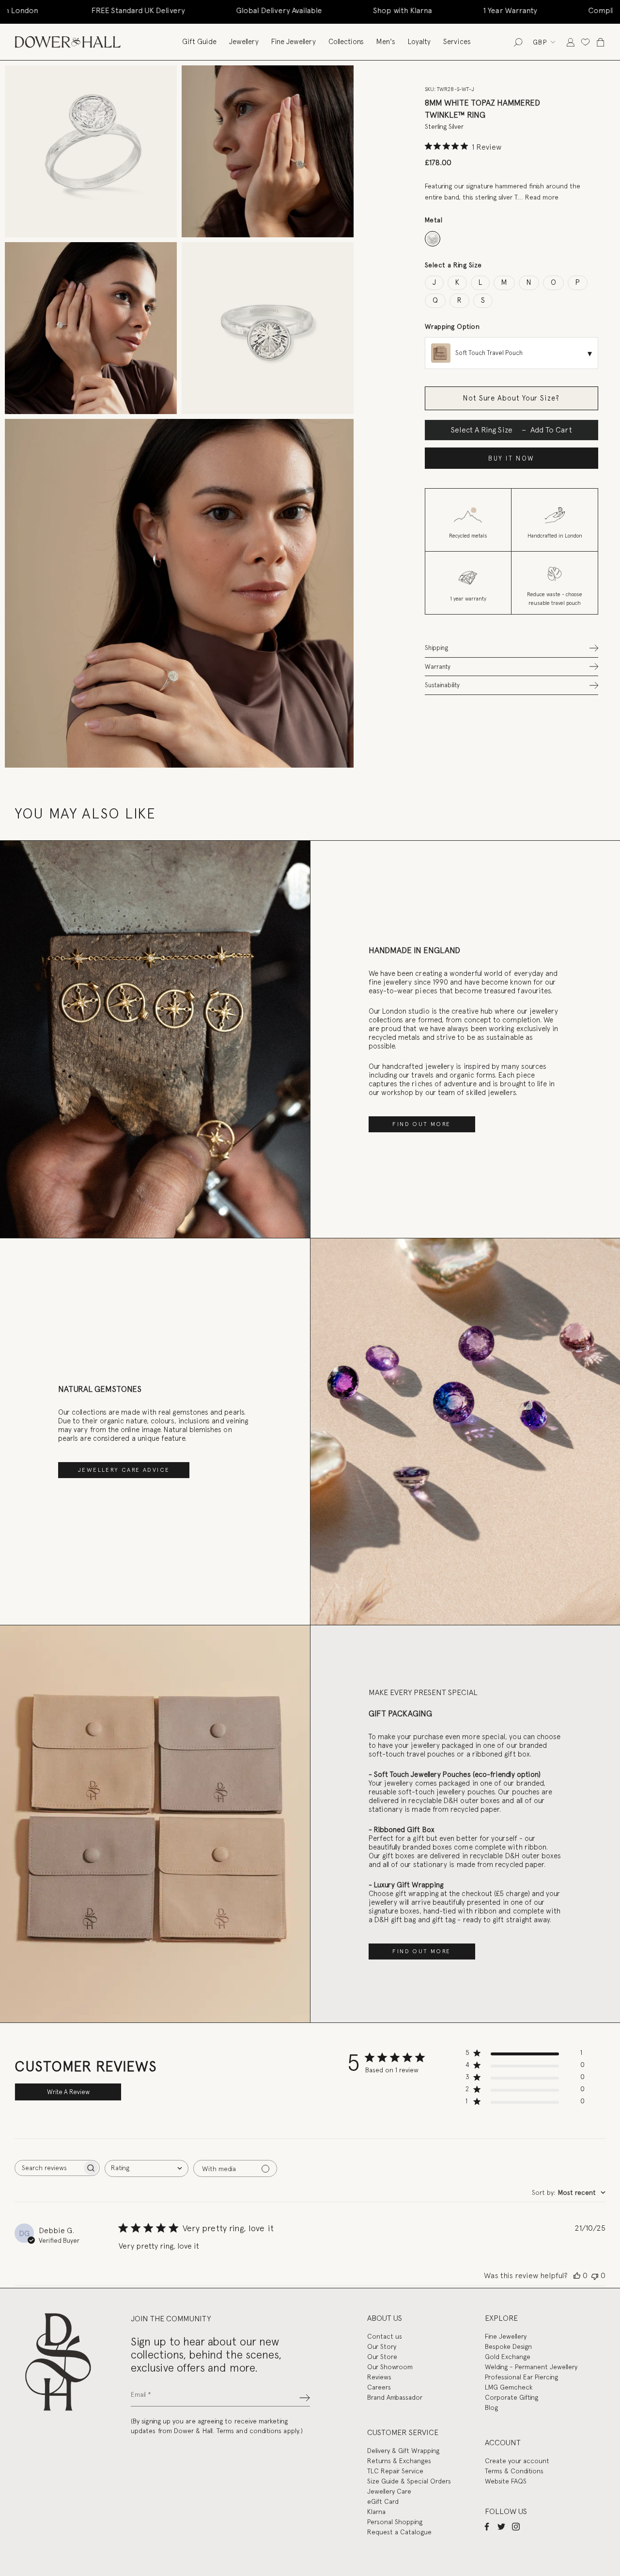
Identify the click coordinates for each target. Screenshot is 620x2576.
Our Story (382, 2346)
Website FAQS (506, 2481)
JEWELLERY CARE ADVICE (124, 1470)
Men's (386, 42)
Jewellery (244, 42)
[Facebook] (487, 2526)
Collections (346, 42)
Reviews (379, 2377)
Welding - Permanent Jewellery (531, 2367)
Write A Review (68, 2092)
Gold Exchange (508, 2357)
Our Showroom (390, 2367)
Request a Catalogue (399, 2532)
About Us (385, 2318)
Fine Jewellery (294, 42)
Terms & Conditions (514, 2471)
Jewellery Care (389, 2491)
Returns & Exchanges (399, 2461)
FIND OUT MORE (421, 1124)
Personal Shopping (395, 2522)
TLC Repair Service (395, 2471)
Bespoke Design (508, 2346)
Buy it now (511, 458)
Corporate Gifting (511, 2397)
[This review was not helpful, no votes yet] (595, 2276)
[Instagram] (516, 2526)
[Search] (518, 42)
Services (457, 42)
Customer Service (403, 2432)
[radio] (433, 239)
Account (503, 2443)
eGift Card (383, 2501)
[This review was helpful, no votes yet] (577, 2276)
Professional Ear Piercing (521, 2377)
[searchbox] (48, 2168)
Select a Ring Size (453, 265)
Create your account (517, 2461)
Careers (379, 2387)
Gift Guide (199, 42)
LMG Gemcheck (509, 2387)
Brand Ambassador (395, 2397)
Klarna (376, 2512)
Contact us (385, 2336)
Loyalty (419, 42)
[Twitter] (501, 2526)
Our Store (382, 2357)
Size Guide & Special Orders (409, 2481)
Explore (501, 2318)
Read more (542, 197)
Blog (491, 2407)
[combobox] (147, 2168)
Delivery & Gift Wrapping (403, 2451)
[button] (511, 648)
